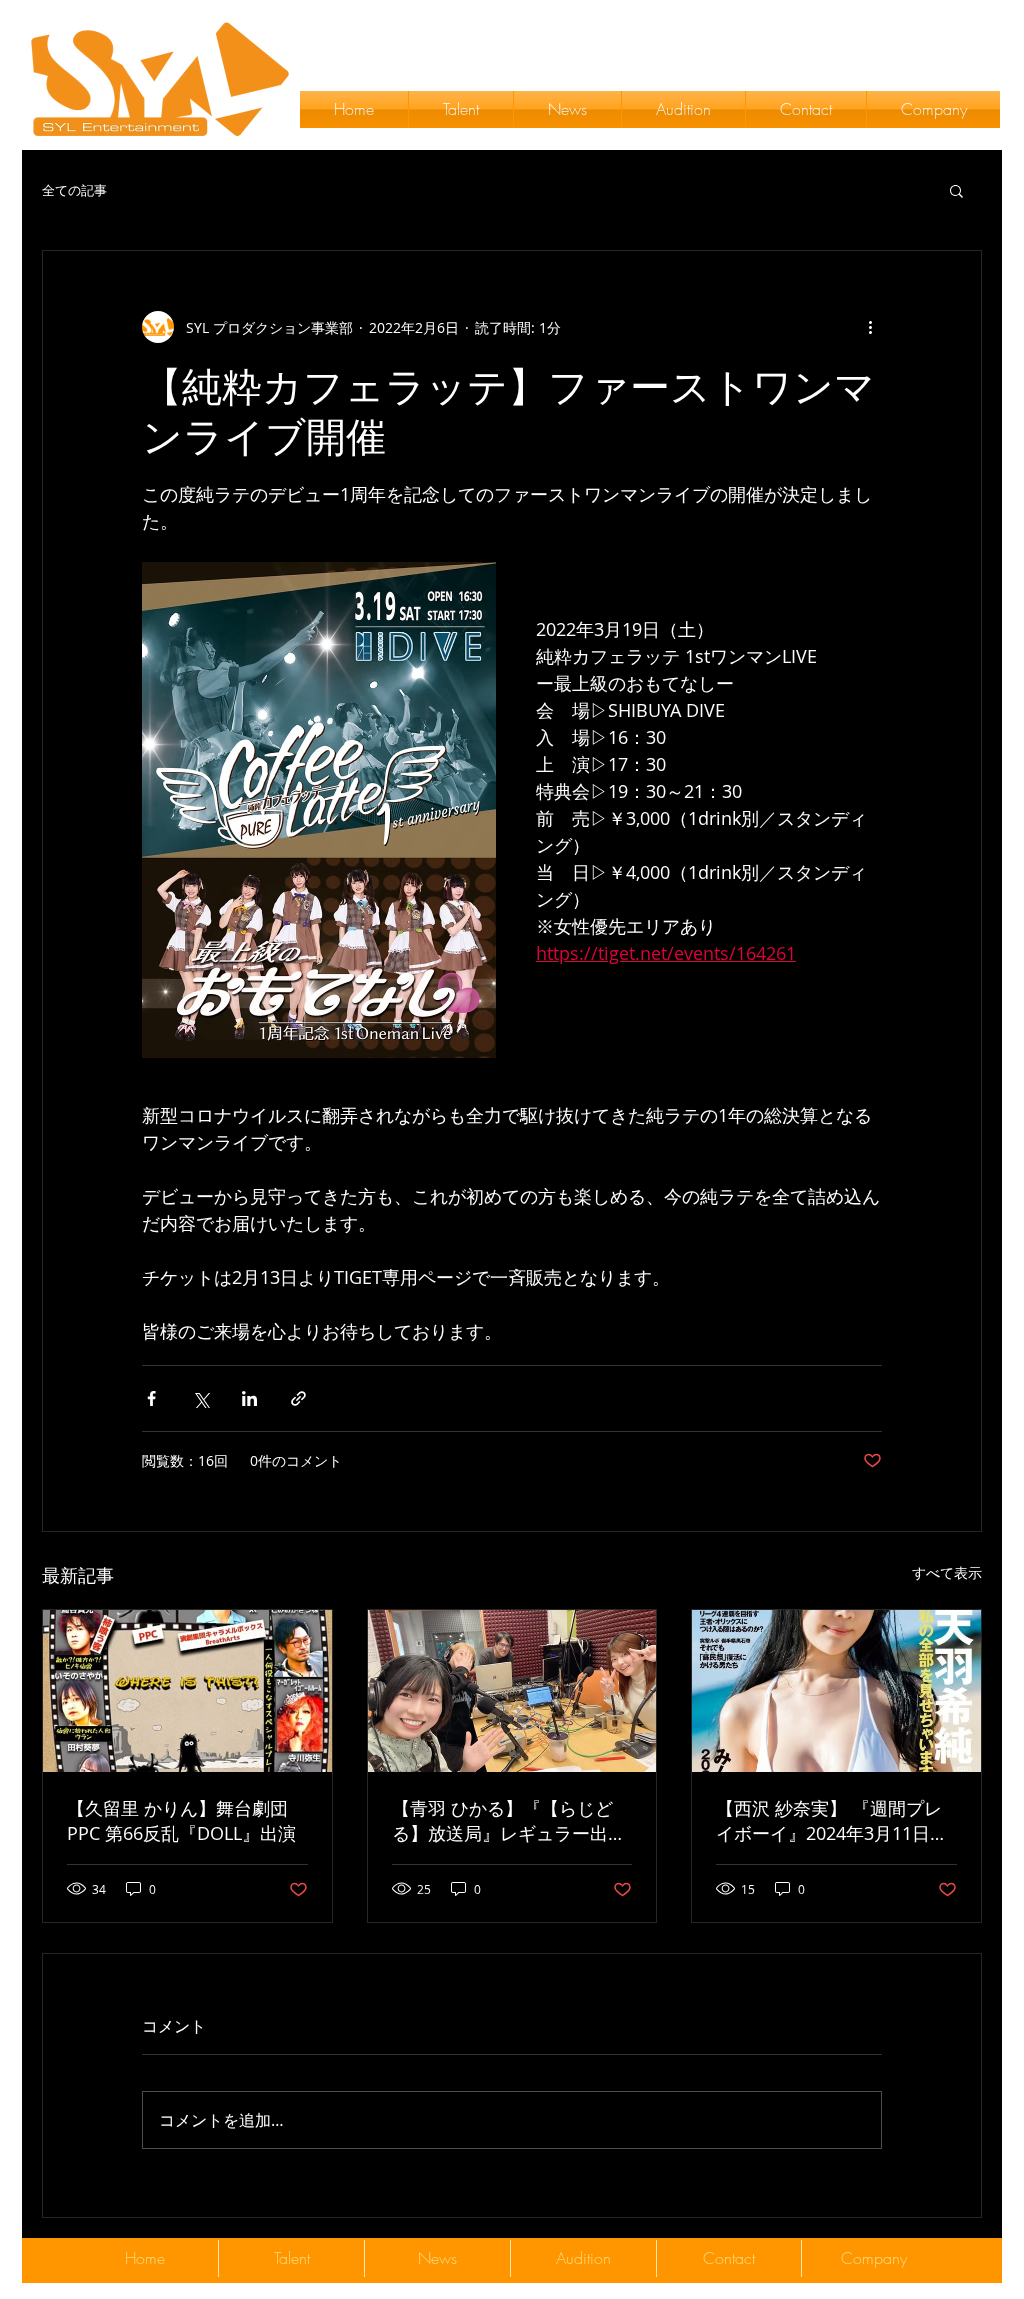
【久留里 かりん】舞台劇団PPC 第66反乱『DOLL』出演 (181, 1820)
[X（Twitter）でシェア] (200, 1398)
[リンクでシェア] (298, 1398)
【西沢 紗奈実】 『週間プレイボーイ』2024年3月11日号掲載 (832, 1821)
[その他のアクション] (870, 327)
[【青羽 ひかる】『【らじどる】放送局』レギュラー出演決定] (512, 1691)
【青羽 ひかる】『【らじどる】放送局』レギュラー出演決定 (509, 1821)
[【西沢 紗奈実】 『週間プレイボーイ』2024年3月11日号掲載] (836, 1691)
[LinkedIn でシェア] (249, 1398)
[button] (956, 190)
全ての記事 (74, 190)
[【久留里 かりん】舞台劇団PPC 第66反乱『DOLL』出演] (187, 1691)
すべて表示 (947, 1572)
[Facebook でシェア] (151, 1398)
